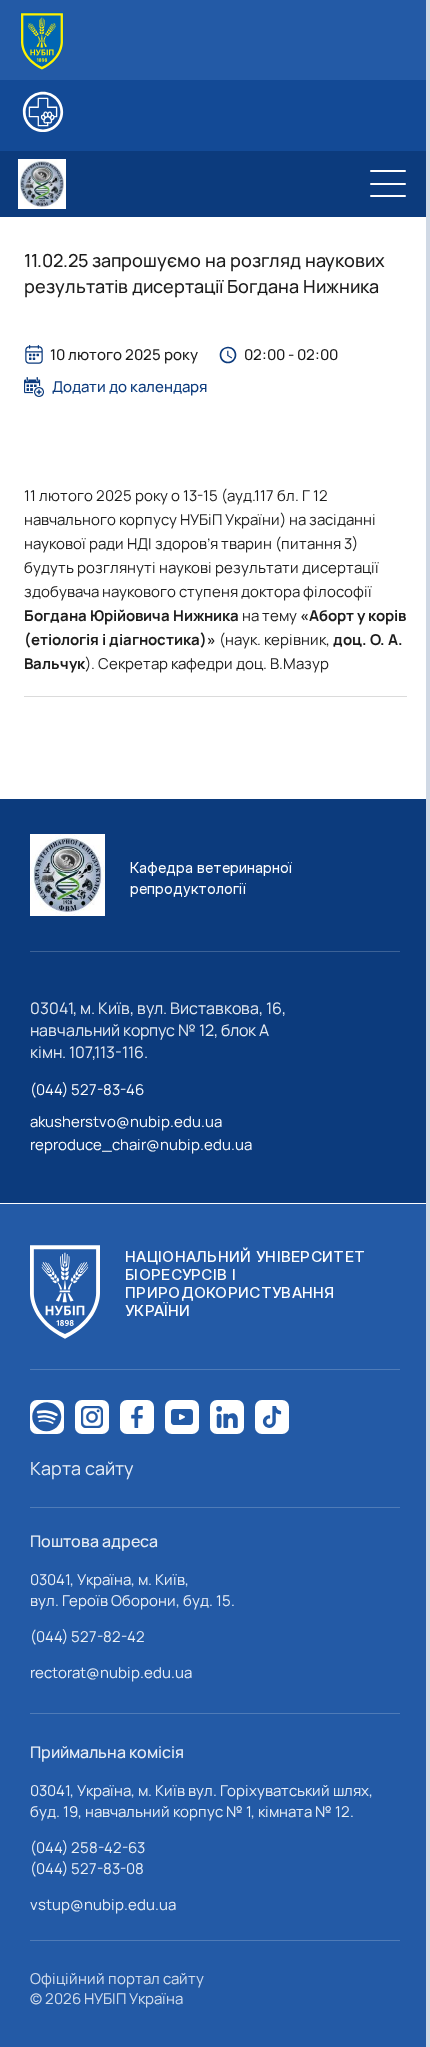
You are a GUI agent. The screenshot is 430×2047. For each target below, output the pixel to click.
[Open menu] (388, 184)
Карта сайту (82, 1468)
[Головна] (42, 41)
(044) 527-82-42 (87, 1636)
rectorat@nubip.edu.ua (111, 1672)
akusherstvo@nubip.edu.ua (126, 1121)
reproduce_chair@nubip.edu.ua (141, 1144)
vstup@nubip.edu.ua (103, 1904)
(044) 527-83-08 (87, 1868)
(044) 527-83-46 (87, 1089)
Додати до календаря (129, 387)
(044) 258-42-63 (87, 1847)
